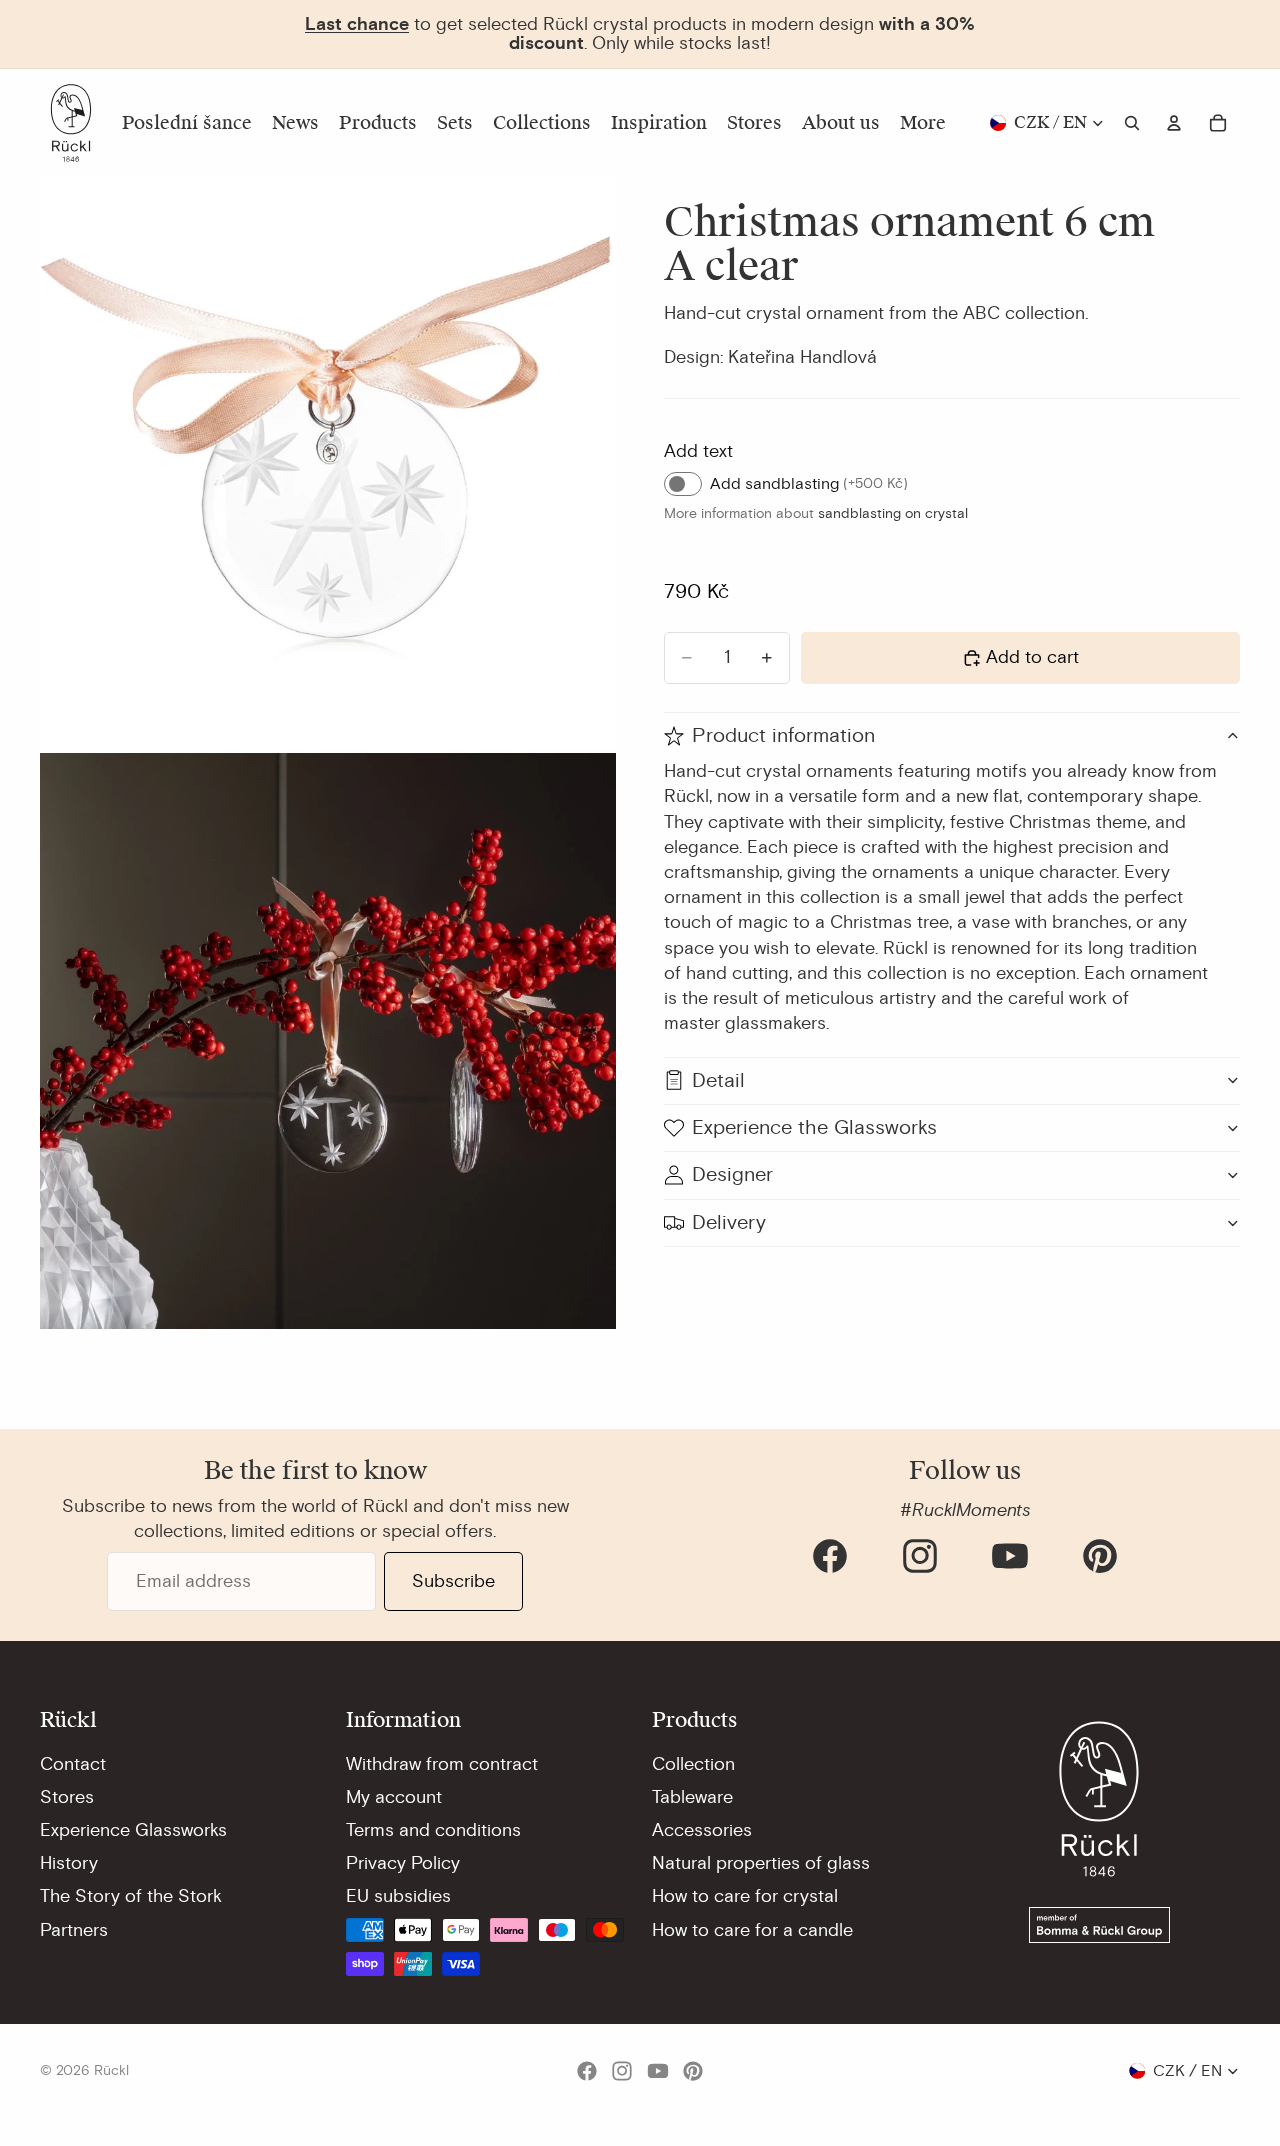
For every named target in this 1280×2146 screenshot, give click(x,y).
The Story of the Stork (131, 1896)
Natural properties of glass (761, 1863)
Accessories (702, 1830)
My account (394, 1797)
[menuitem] (923, 123)
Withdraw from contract (442, 1764)
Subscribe (453, 1581)
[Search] (1132, 123)
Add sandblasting (809, 484)
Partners (74, 1930)
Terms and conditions (433, 1830)
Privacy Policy (403, 1863)
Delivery (729, 1222)
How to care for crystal (745, 1896)
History (69, 1863)
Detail (718, 1079)
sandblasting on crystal (893, 513)
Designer (732, 1174)
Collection (693, 1764)
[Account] (1174, 123)
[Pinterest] (1100, 1556)
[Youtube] (1010, 1556)
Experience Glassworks (133, 1830)
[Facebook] (830, 1556)
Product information (783, 735)
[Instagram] (920, 1556)
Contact (73, 1764)
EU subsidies (398, 1896)
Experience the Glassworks (814, 1127)
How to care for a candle (752, 1930)
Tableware (692, 1797)
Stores (67, 1797)
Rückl (111, 2070)
